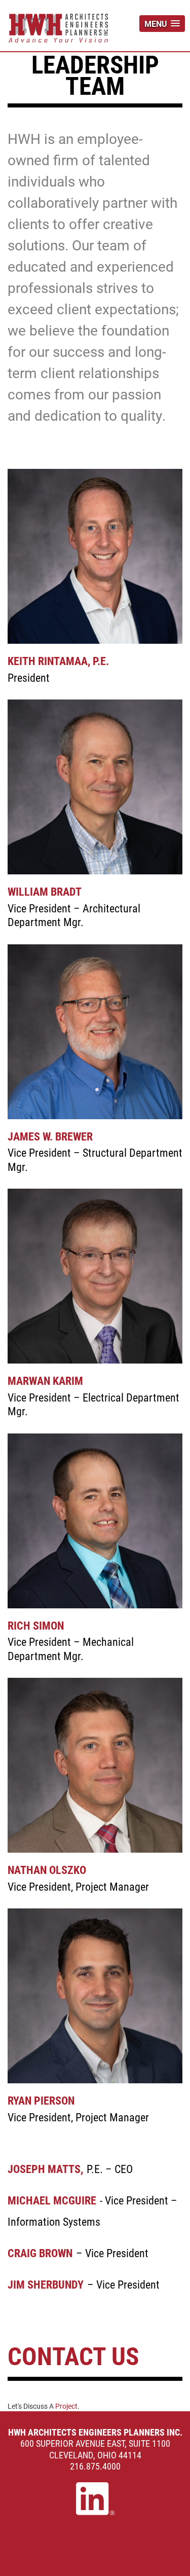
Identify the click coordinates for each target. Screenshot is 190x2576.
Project (66, 2406)
